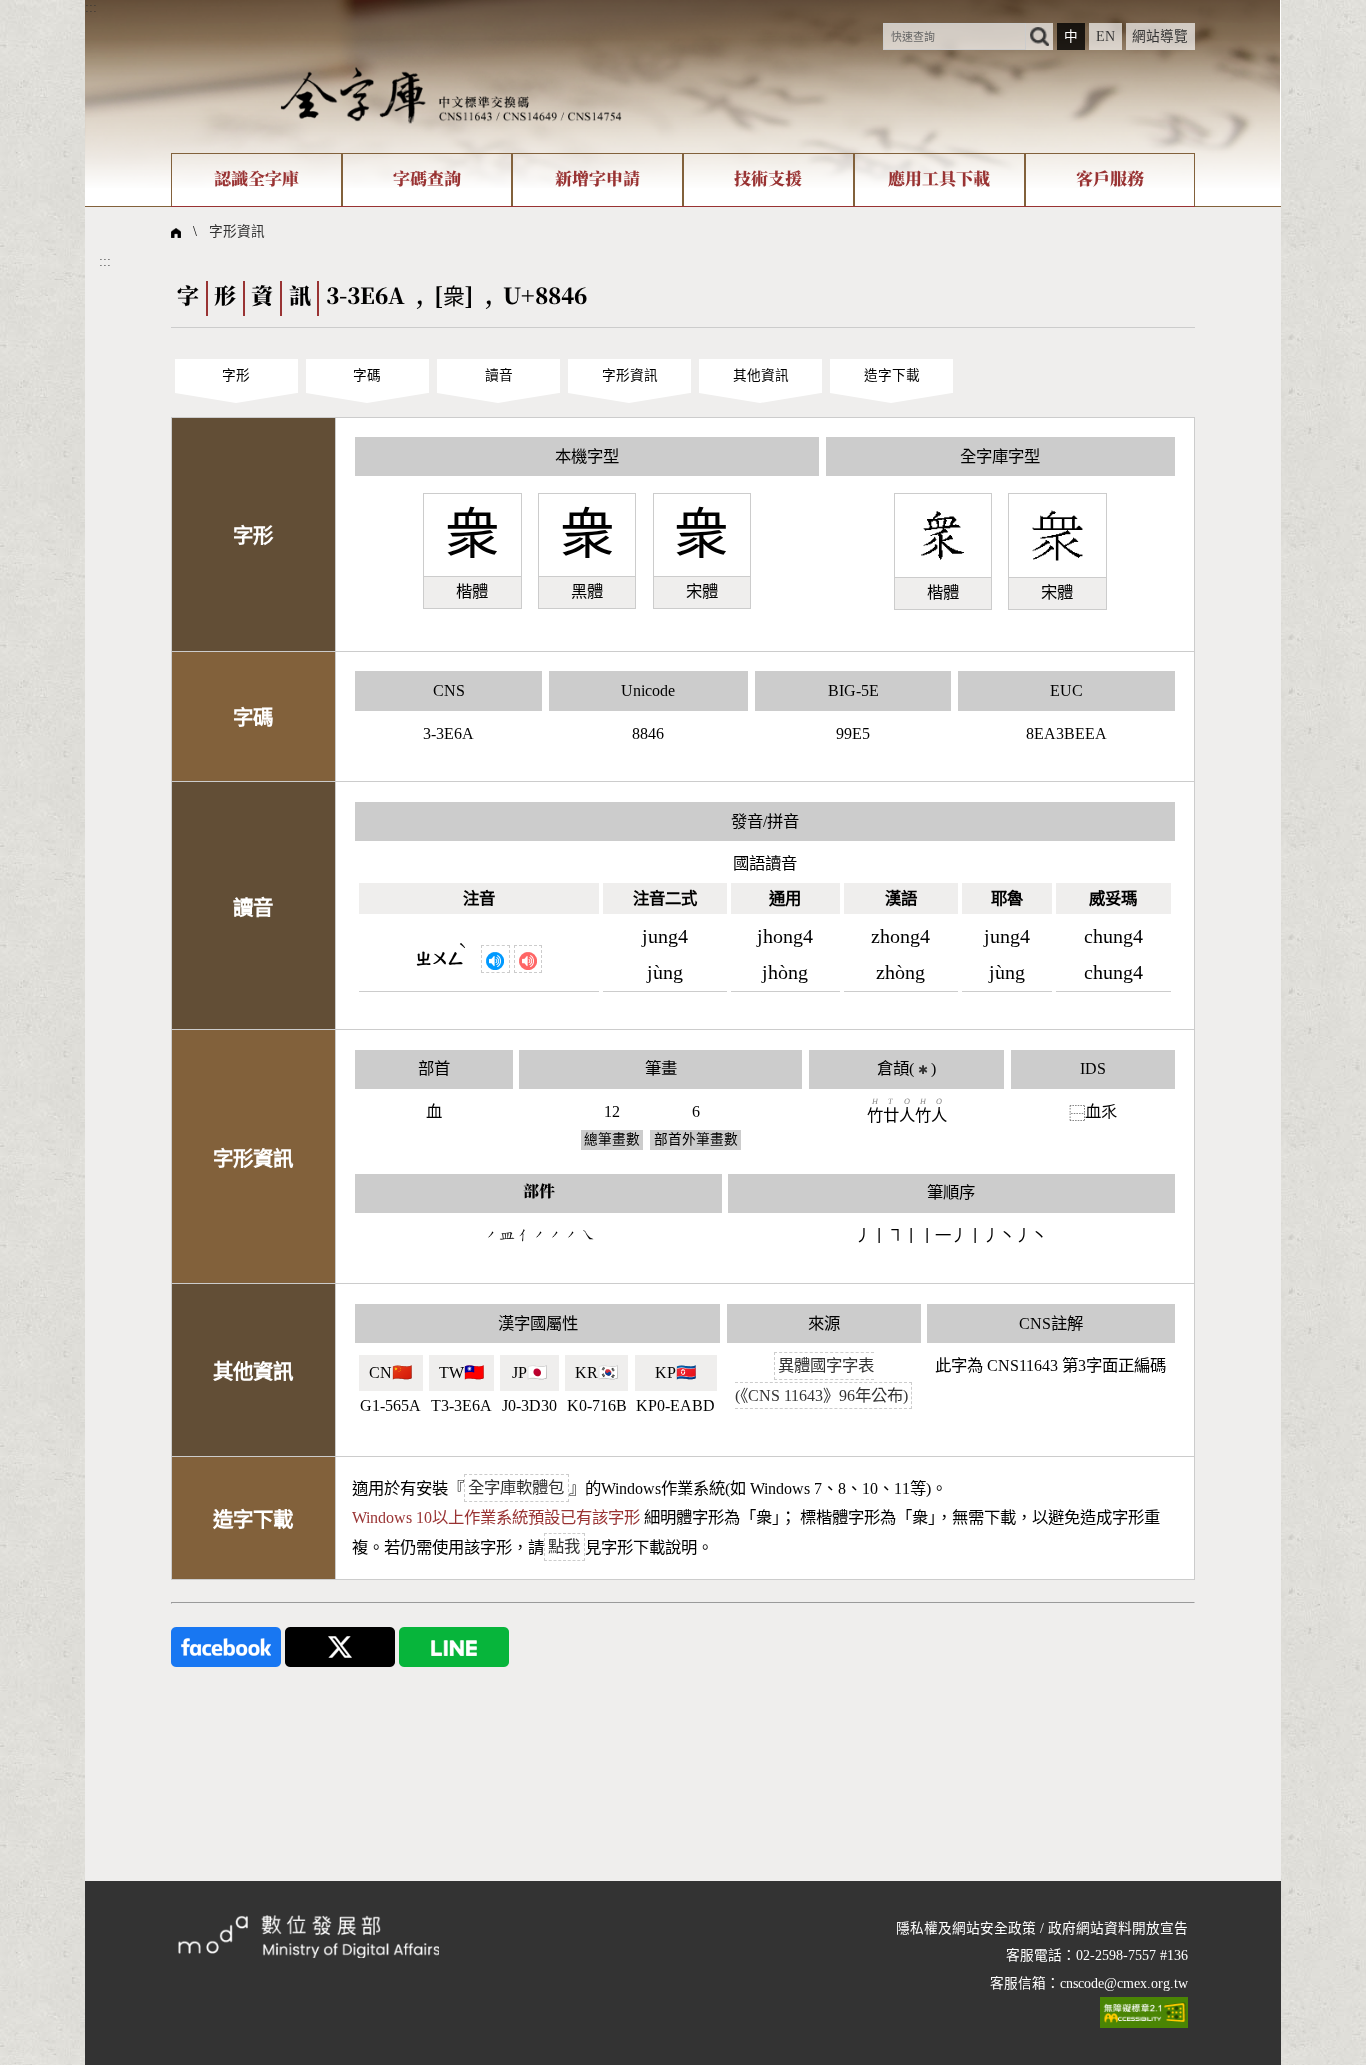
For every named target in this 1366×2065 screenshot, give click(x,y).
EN (1105, 36)
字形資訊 (237, 231)
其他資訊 (761, 375)
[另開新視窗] (226, 1645)
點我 (564, 1547)
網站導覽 (1160, 36)
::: (91, 7)
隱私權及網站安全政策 (966, 1928)
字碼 (367, 375)
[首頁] (451, 94)
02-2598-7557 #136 (1132, 1955)
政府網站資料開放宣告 (1118, 1928)
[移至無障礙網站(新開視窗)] (1144, 2012)
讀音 (499, 375)
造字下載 (892, 375)
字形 (236, 375)
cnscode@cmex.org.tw (1124, 1983)
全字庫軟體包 (516, 1488)
